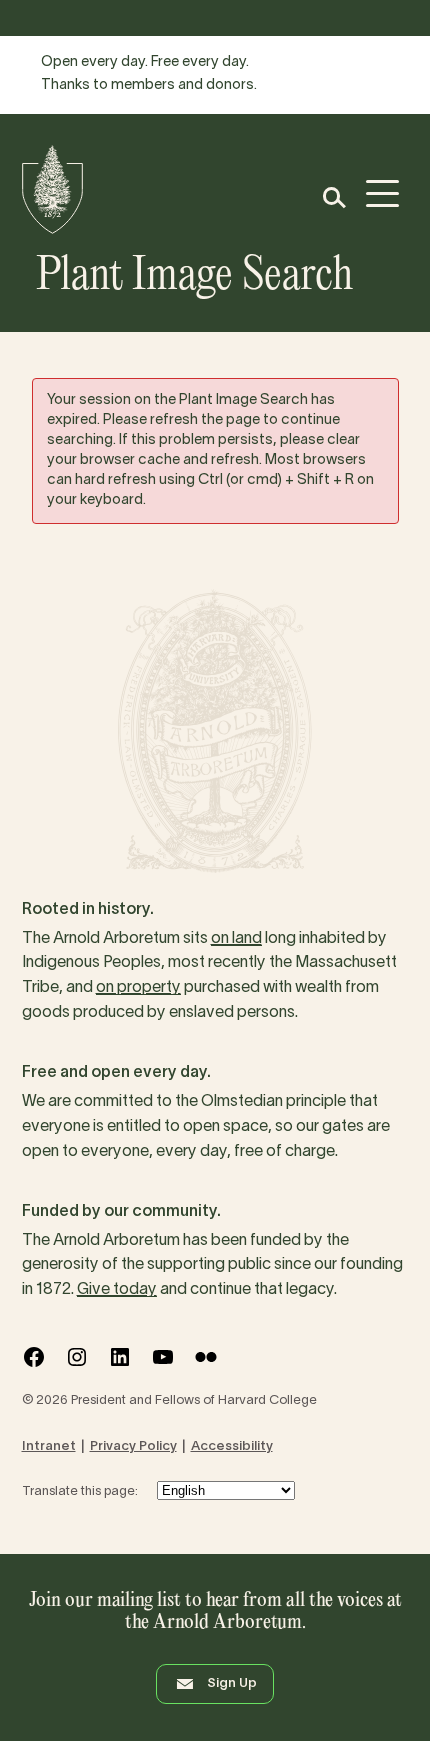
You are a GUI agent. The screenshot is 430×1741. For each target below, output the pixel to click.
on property (138, 988)
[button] (333, 197)
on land (236, 939)
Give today (117, 1290)
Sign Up (232, 1684)
